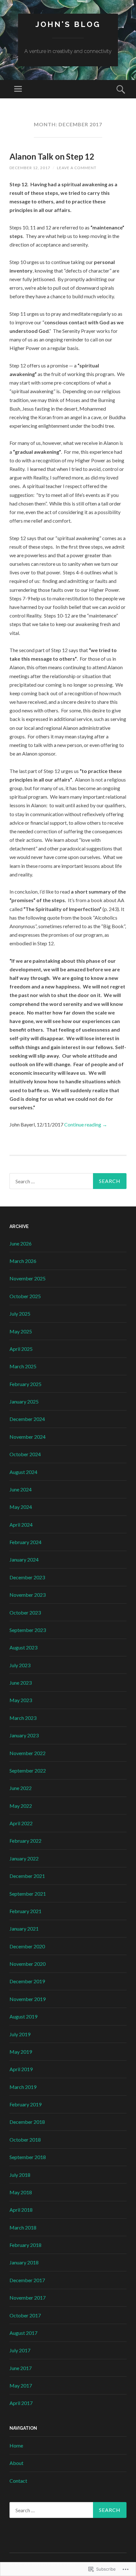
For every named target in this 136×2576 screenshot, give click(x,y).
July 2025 (20, 1314)
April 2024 (21, 1525)
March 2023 (23, 1718)
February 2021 (25, 1911)
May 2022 (21, 1806)
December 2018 (27, 2122)
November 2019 (28, 1999)
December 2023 (27, 1577)
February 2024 (25, 1542)
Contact (18, 2481)
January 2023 (24, 1735)
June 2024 (21, 1489)
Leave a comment (77, 168)
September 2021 (28, 1894)
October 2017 (25, 2315)
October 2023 (25, 1612)
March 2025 (23, 1366)
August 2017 (23, 2333)
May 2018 (21, 2192)
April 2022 (21, 1823)
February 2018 (25, 2245)
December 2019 (27, 1981)
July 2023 (20, 1665)
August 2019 (23, 2016)
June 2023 (21, 1683)
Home (16, 2445)
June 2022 (21, 1788)
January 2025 (24, 1401)
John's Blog (68, 24)
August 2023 (23, 1647)
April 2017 (21, 2403)
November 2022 (28, 1753)
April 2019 (21, 2069)
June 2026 (21, 1243)
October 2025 (25, 1296)
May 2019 (21, 2052)
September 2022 (28, 1770)
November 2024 (28, 1437)
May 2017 (21, 2385)
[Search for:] (68, 1181)
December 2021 (27, 1876)
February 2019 (25, 2104)
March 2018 (23, 2227)
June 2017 (21, 2368)
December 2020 (27, 1946)
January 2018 (24, 2262)
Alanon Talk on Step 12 (52, 156)
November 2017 (28, 2298)
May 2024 (21, 1507)
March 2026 (23, 1261)
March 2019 (23, 2087)
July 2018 (20, 2175)
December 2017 (27, 2280)
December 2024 (27, 1419)
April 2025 (21, 1349)
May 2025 (21, 1331)
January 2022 (24, 1858)
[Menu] (18, 89)
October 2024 (25, 1454)
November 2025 (28, 1278)
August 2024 (23, 1472)
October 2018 (25, 2140)
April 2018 (21, 2210)
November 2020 (28, 1964)
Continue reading (86, 1124)
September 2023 (28, 1630)
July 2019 (20, 2034)
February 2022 (25, 1841)
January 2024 (24, 1559)
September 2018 (28, 2157)
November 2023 (28, 1595)
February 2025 (25, 1384)
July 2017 (20, 2350)
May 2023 (21, 1700)
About (16, 2463)
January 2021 (24, 1929)
